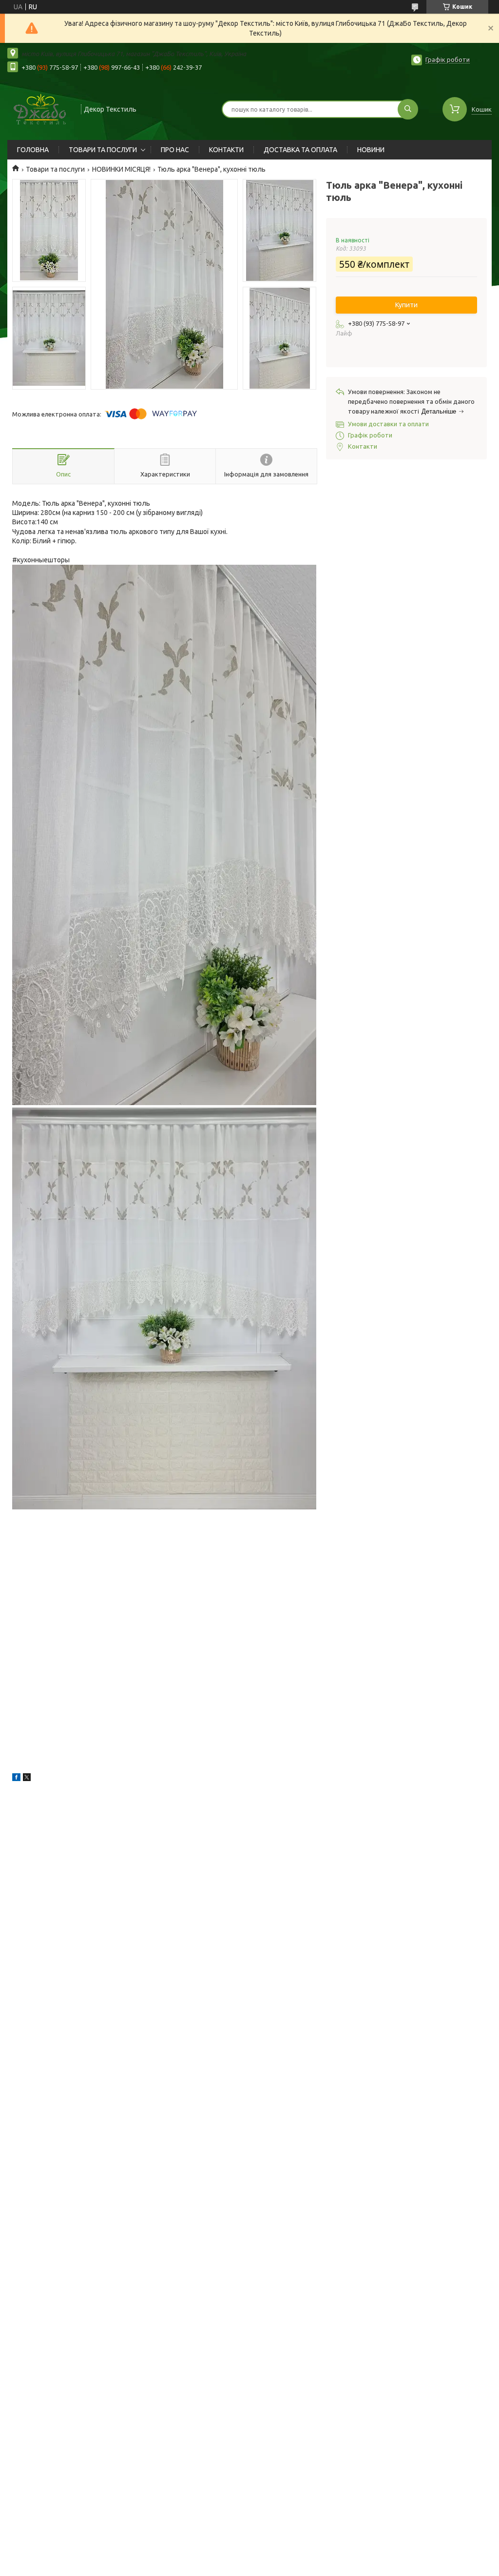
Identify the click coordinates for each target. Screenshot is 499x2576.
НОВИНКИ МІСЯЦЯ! (121, 169)
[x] (27, 1779)
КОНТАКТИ (226, 150)
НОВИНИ (371, 150)
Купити (406, 305)
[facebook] (16, 1779)
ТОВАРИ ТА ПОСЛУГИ (103, 150)
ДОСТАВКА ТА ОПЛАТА (300, 150)
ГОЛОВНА (33, 150)
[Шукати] (408, 109)
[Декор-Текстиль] (40, 108)
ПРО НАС (175, 150)
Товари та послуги (55, 169)
